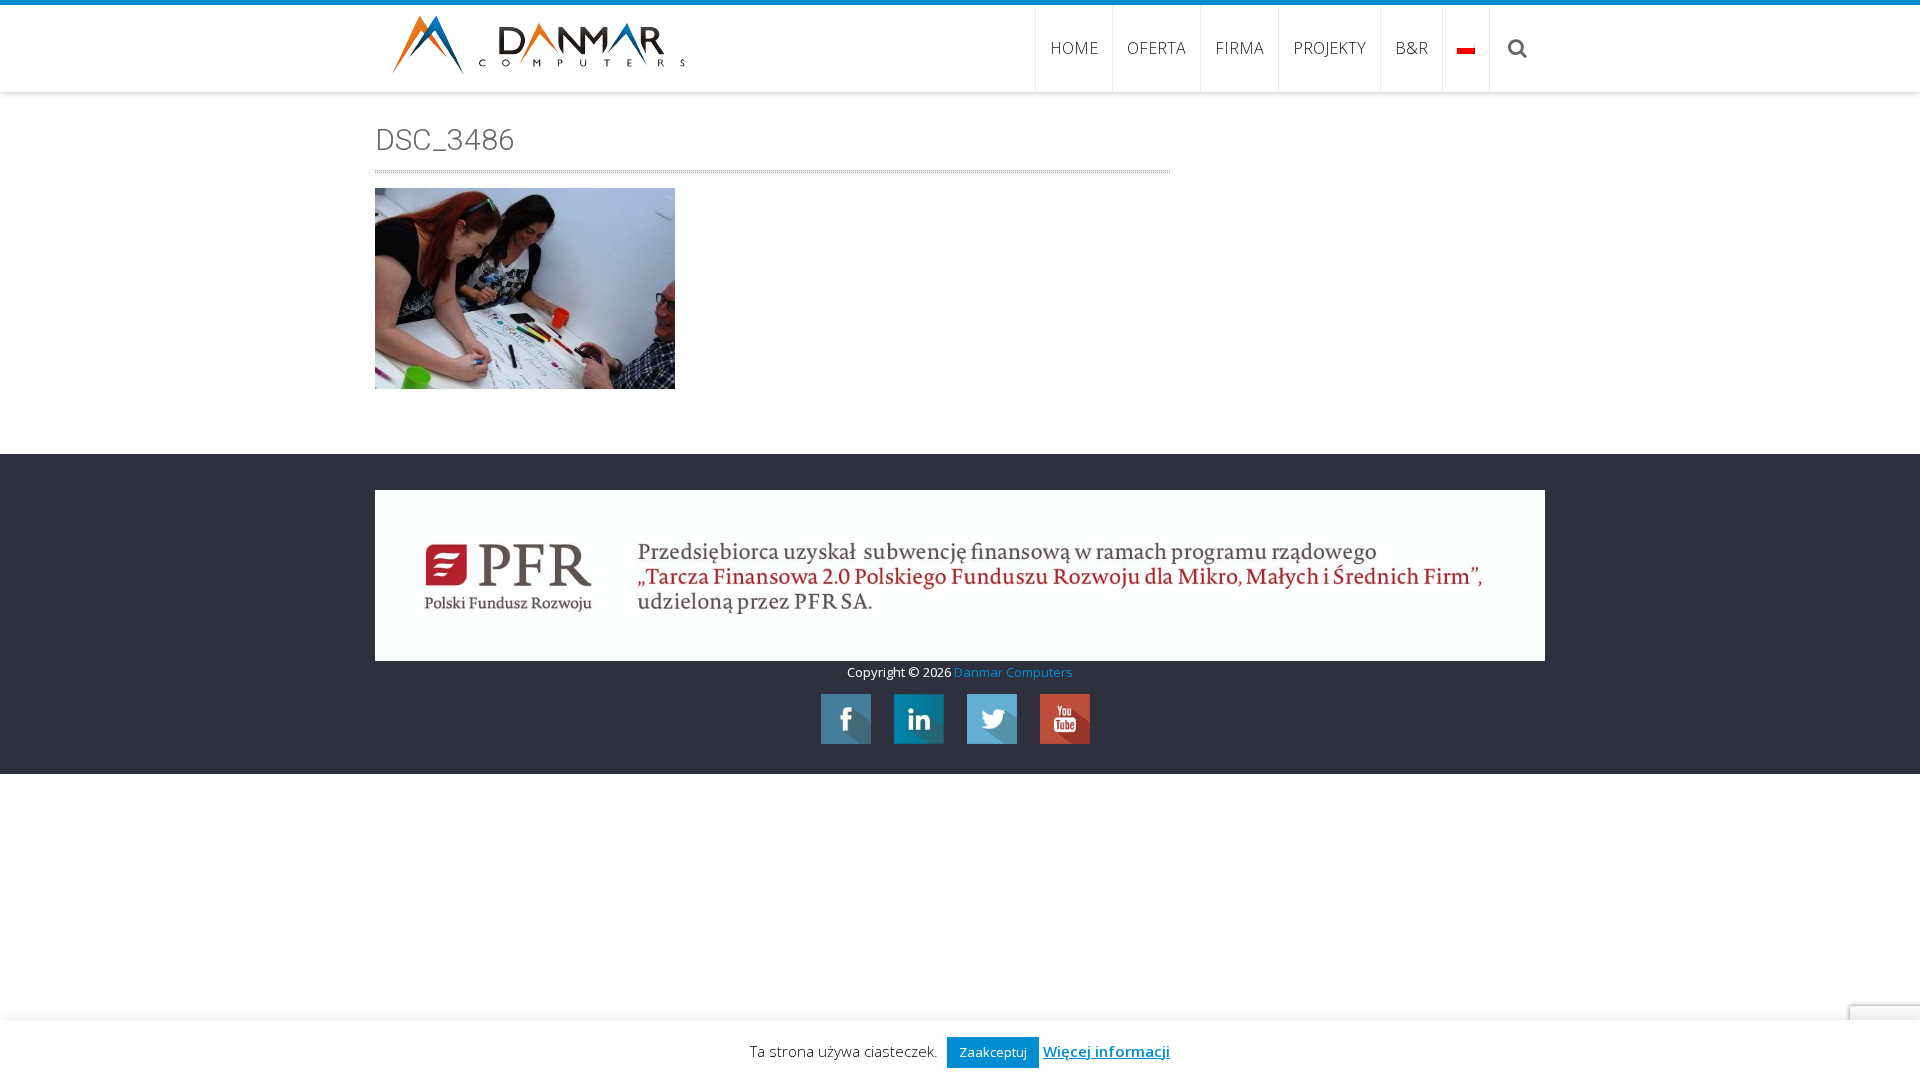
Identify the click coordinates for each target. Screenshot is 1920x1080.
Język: (1465, 48)
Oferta (1156, 48)
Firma (1239, 48)
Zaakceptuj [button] (993, 1052)
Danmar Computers (1013, 672)
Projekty (1329, 48)
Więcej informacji (1106, 1051)
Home (1074, 48)
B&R (1411, 48)
